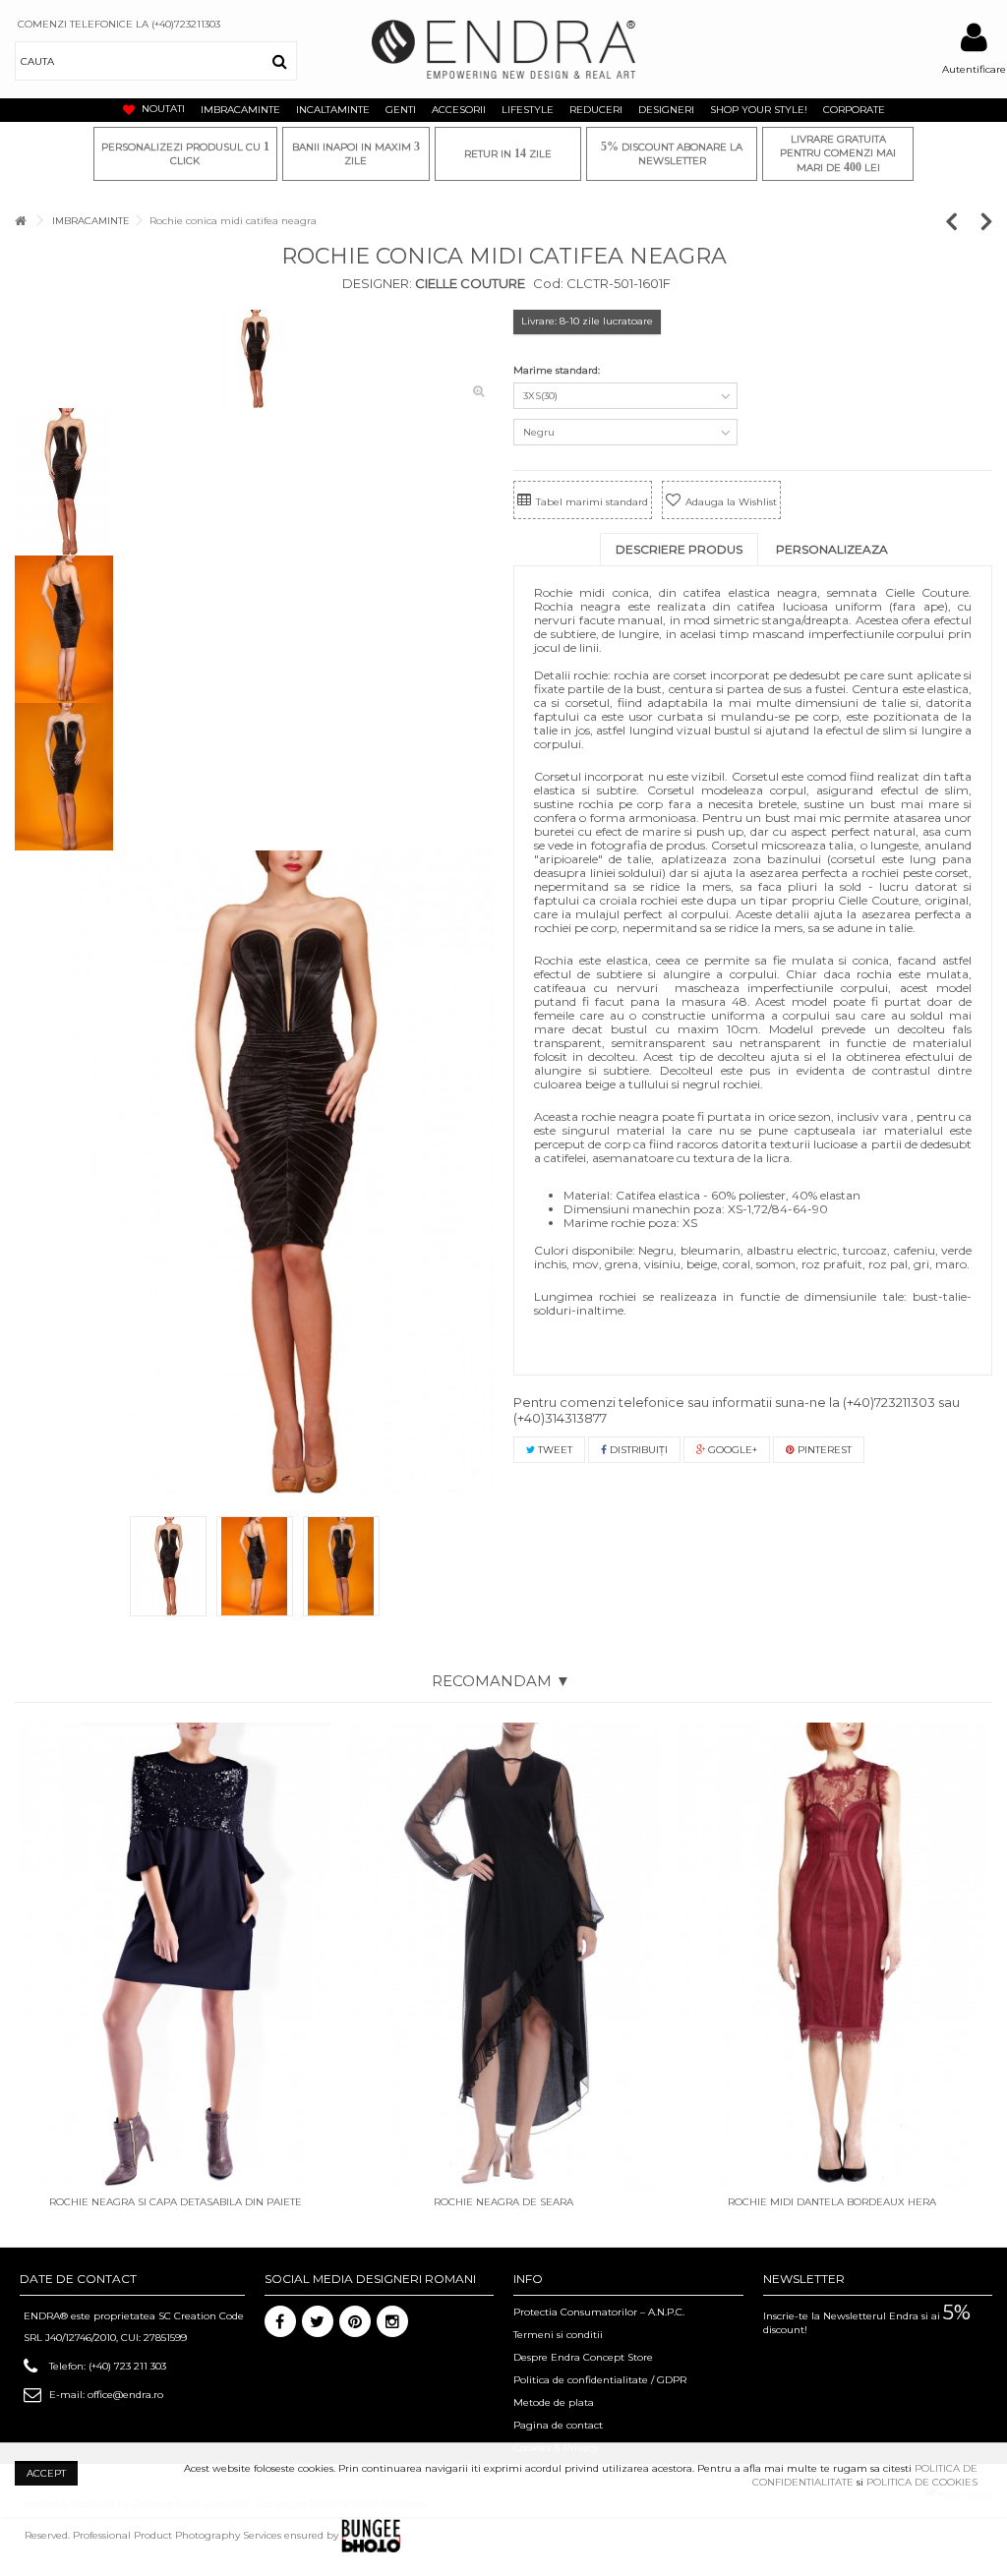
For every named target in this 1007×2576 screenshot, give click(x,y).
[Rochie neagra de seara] (503, 1956)
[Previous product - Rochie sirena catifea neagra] (961, 221)
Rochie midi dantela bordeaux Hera (832, 2202)
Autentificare (974, 69)
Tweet (554, 1450)
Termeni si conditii (558, 2335)
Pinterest (823, 1450)
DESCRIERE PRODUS (679, 549)
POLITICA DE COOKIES (922, 2482)
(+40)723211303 (889, 1402)
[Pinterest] (355, 2321)
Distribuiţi (637, 1450)
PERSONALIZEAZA (832, 549)
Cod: (548, 283)
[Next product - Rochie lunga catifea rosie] (987, 221)
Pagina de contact (558, 2425)
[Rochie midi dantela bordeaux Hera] (832, 1956)
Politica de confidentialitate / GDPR (600, 2380)
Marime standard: (558, 370)
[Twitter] (318, 2321)
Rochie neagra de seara (503, 2202)
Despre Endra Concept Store (583, 2357)
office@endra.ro (125, 2395)
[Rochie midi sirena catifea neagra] (254, 359)
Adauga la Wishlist (731, 502)
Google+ (731, 1450)
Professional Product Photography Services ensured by (207, 2535)
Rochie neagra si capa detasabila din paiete (176, 2202)
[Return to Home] (21, 221)
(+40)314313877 (560, 1418)
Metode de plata (554, 2402)
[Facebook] (280, 2321)
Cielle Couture (469, 283)
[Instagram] (392, 2321)
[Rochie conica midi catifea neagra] (279, 1173)
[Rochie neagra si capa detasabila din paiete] (175, 1956)
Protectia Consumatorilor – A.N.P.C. (599, 2312)
